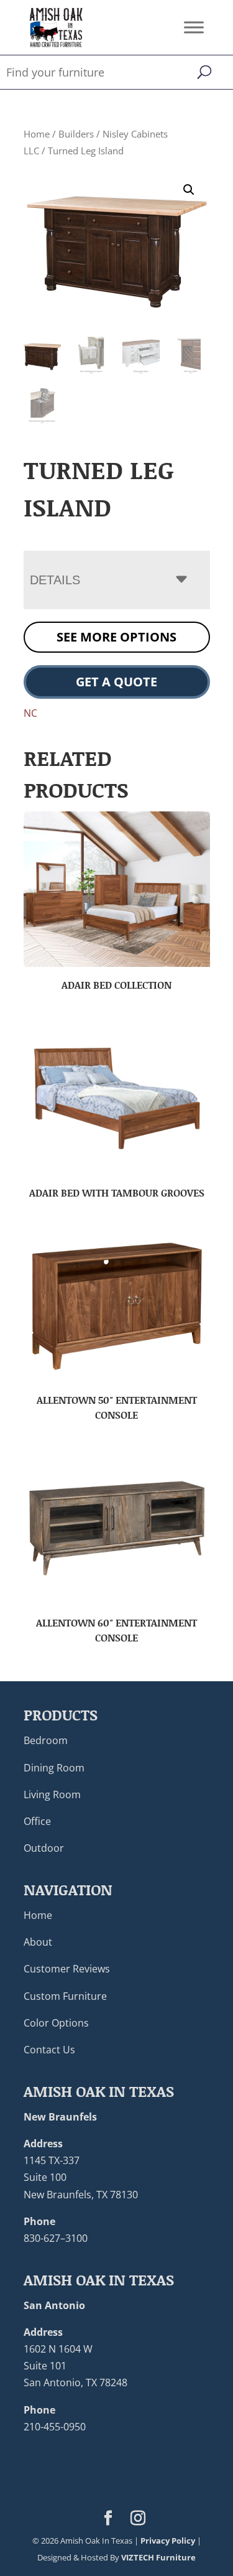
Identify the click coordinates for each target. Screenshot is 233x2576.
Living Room (52, 1794)
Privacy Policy (168, 2541)
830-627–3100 (56, 2238)
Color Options (56, 2023)
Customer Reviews (67, 1969)
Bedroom (46, 1740)
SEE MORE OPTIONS (116, 637)
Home (37, 134)
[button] (189, 190)
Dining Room (54, 1768)
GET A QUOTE (116, 682)
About (38, 1942)
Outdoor (44, 1848)
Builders (76, 134)
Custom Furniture (65, 1996)
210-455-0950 (55, 2427)
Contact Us (49, 2050)
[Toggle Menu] (194, 27)
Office (37, 1821)
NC (30, 713)
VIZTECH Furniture (158, 2557)
